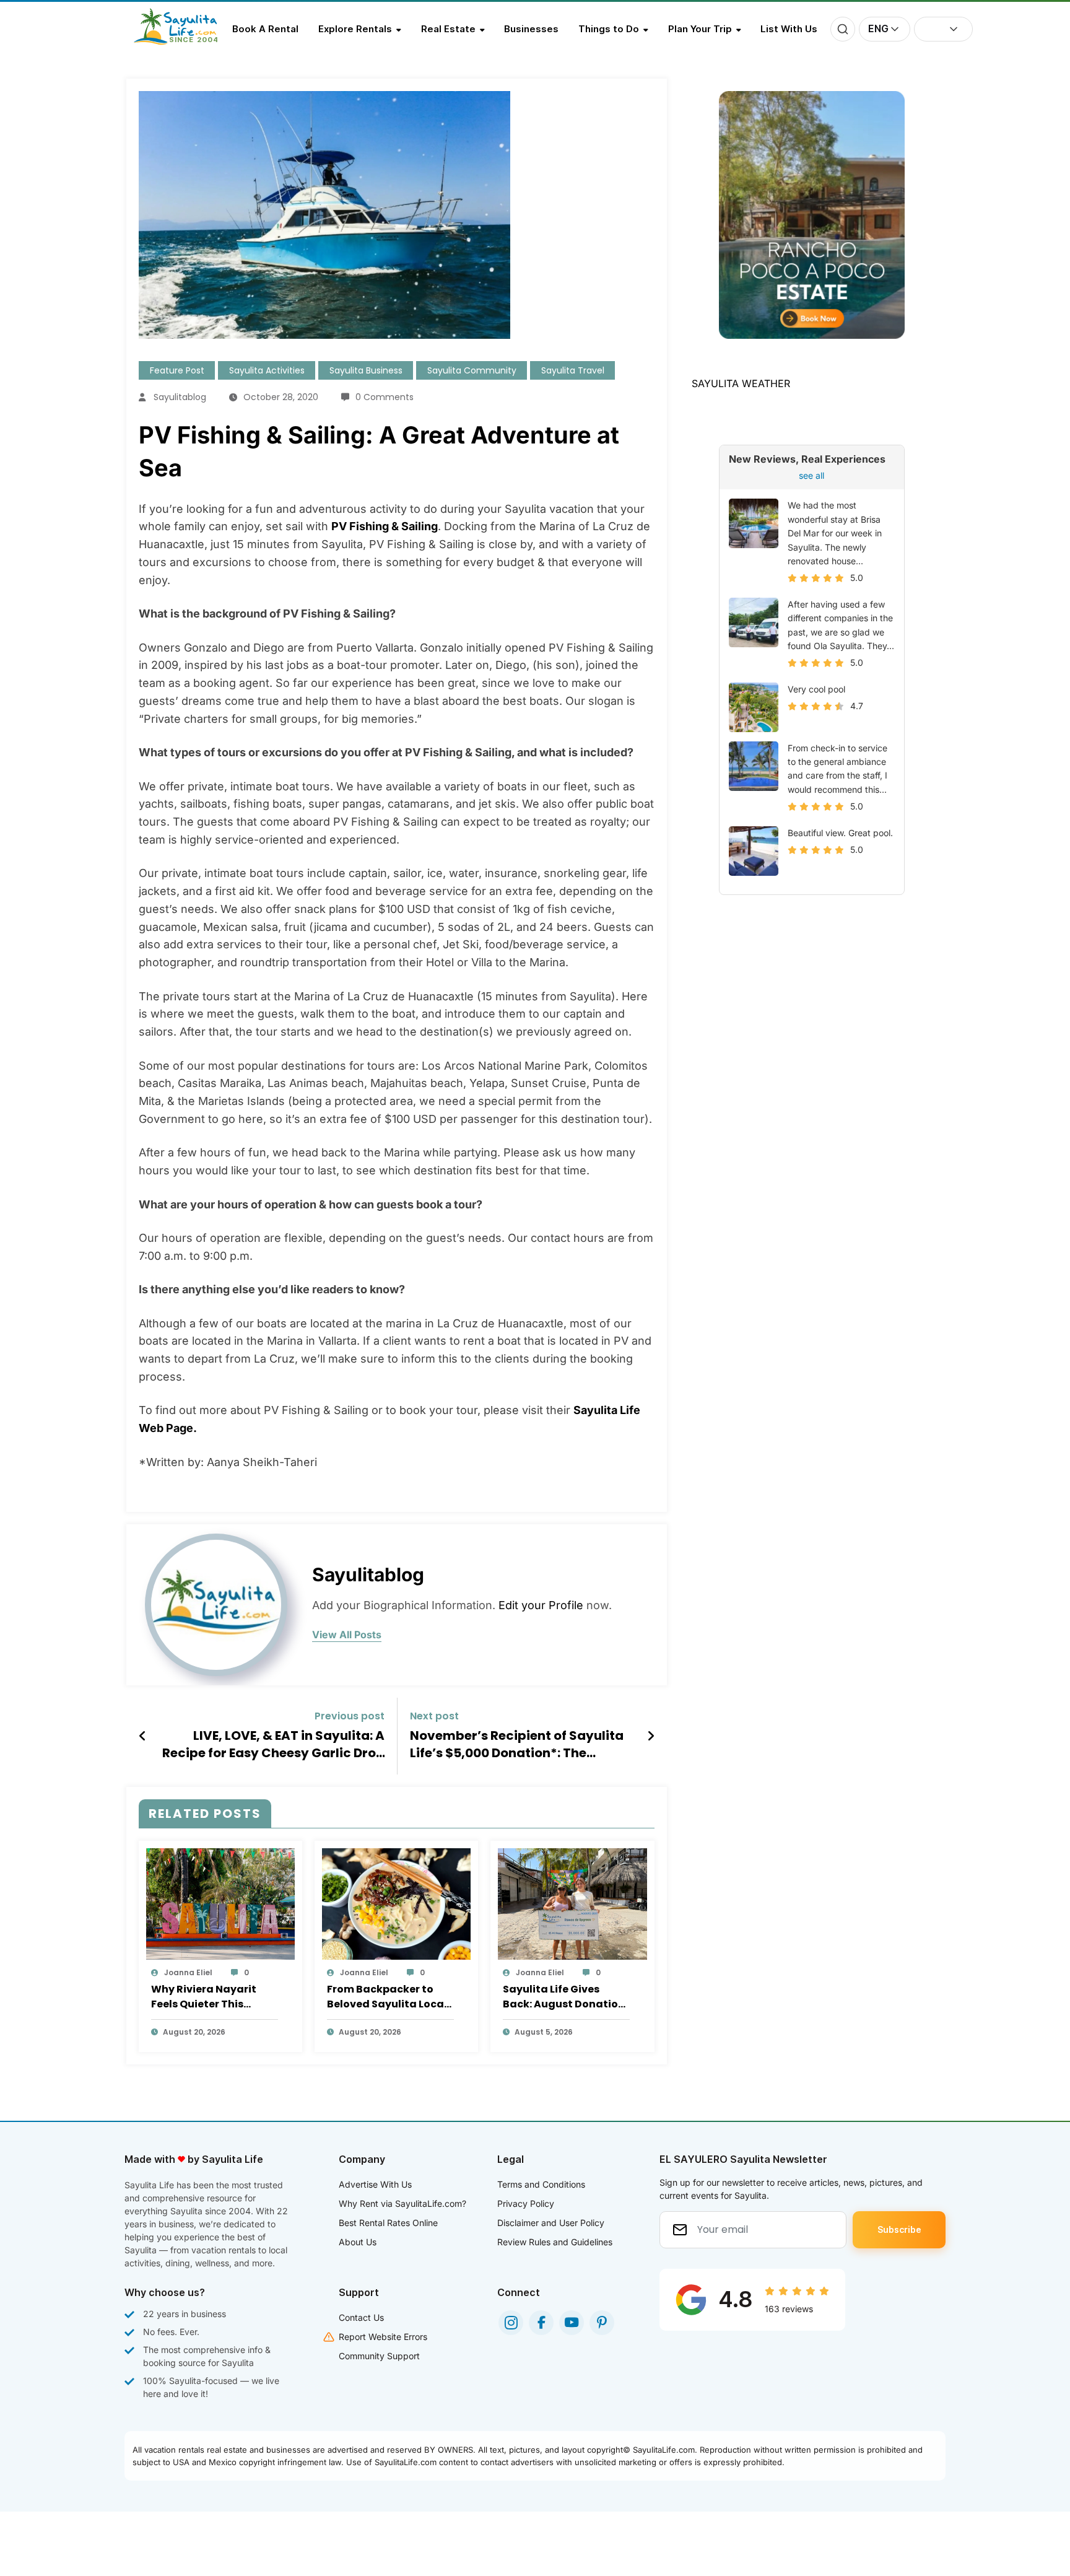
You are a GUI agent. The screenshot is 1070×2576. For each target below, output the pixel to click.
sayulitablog (180, 397)
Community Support (379, 2356)
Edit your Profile (541, 1605)
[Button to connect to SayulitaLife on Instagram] (511, 2323)
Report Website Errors (383, 2337)
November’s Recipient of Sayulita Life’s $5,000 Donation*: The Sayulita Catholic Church (517, 1744)
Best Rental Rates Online (388, 2223)
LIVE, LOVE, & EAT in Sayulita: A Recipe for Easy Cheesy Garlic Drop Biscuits (273, 1744)
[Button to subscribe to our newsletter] (899, 2230)
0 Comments (385, 397)
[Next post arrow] (651, 1736)
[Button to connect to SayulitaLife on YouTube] (572, 2323)
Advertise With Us (375, 2184)
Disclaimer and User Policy (551, 2223)
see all (811, 475)
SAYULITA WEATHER (741, 383)
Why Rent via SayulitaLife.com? (402, 2203)
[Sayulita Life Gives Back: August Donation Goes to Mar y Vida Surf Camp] (572, 1903)
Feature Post (177, 370)
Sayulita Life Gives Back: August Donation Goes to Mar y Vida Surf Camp (564, 1997)
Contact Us (361, 2317)
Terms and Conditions (541, 2184)
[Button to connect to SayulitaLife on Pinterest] (602, 2323)
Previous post (350, 1716)
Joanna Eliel (188, 1972)
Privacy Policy (526, 2203)
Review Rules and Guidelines (555, 2242)
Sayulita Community (472, 370)
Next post (434, 1716)
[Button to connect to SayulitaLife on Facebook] (541, 2323)
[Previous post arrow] (143, 1736)
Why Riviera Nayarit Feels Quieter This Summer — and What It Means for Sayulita (211, 1997)
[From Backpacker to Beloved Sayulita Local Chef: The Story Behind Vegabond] (396, 1903)
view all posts (347, 1635)
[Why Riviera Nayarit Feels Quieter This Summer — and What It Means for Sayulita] (220, 1903)
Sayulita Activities (267, 370)
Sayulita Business (366, 370)
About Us (358, 2242)
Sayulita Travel (573, 370)
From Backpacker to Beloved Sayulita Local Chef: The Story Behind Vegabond (387, 1997)
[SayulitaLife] (183, 41)
